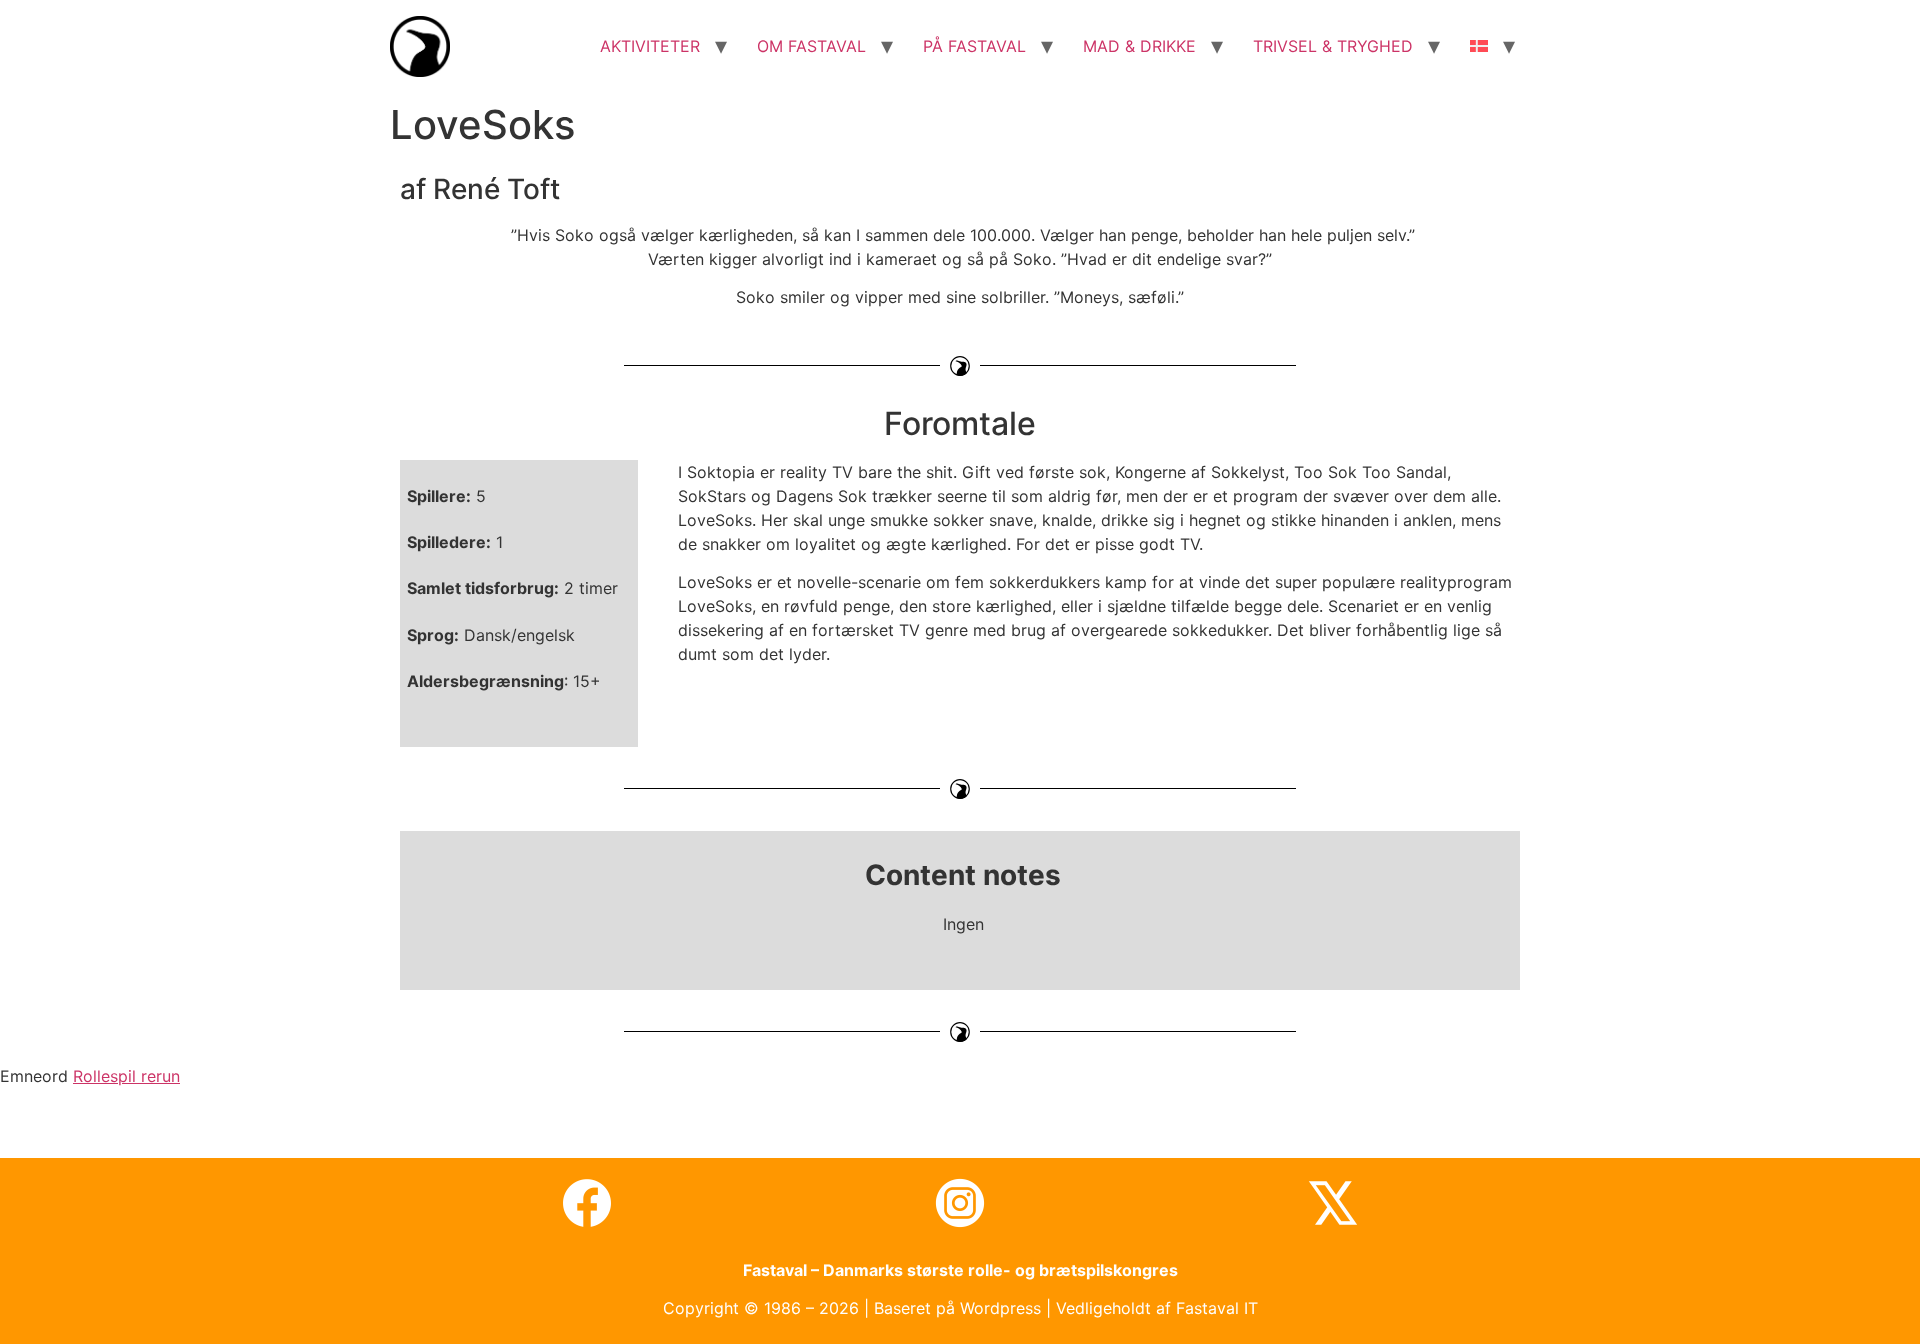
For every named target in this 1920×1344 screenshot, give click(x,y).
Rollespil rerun (126, 1076)
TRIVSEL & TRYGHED (1333, 46)
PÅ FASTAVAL (974, 46)
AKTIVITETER (650, 46)
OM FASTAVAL (811, 46)
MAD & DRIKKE (1139, 46)
